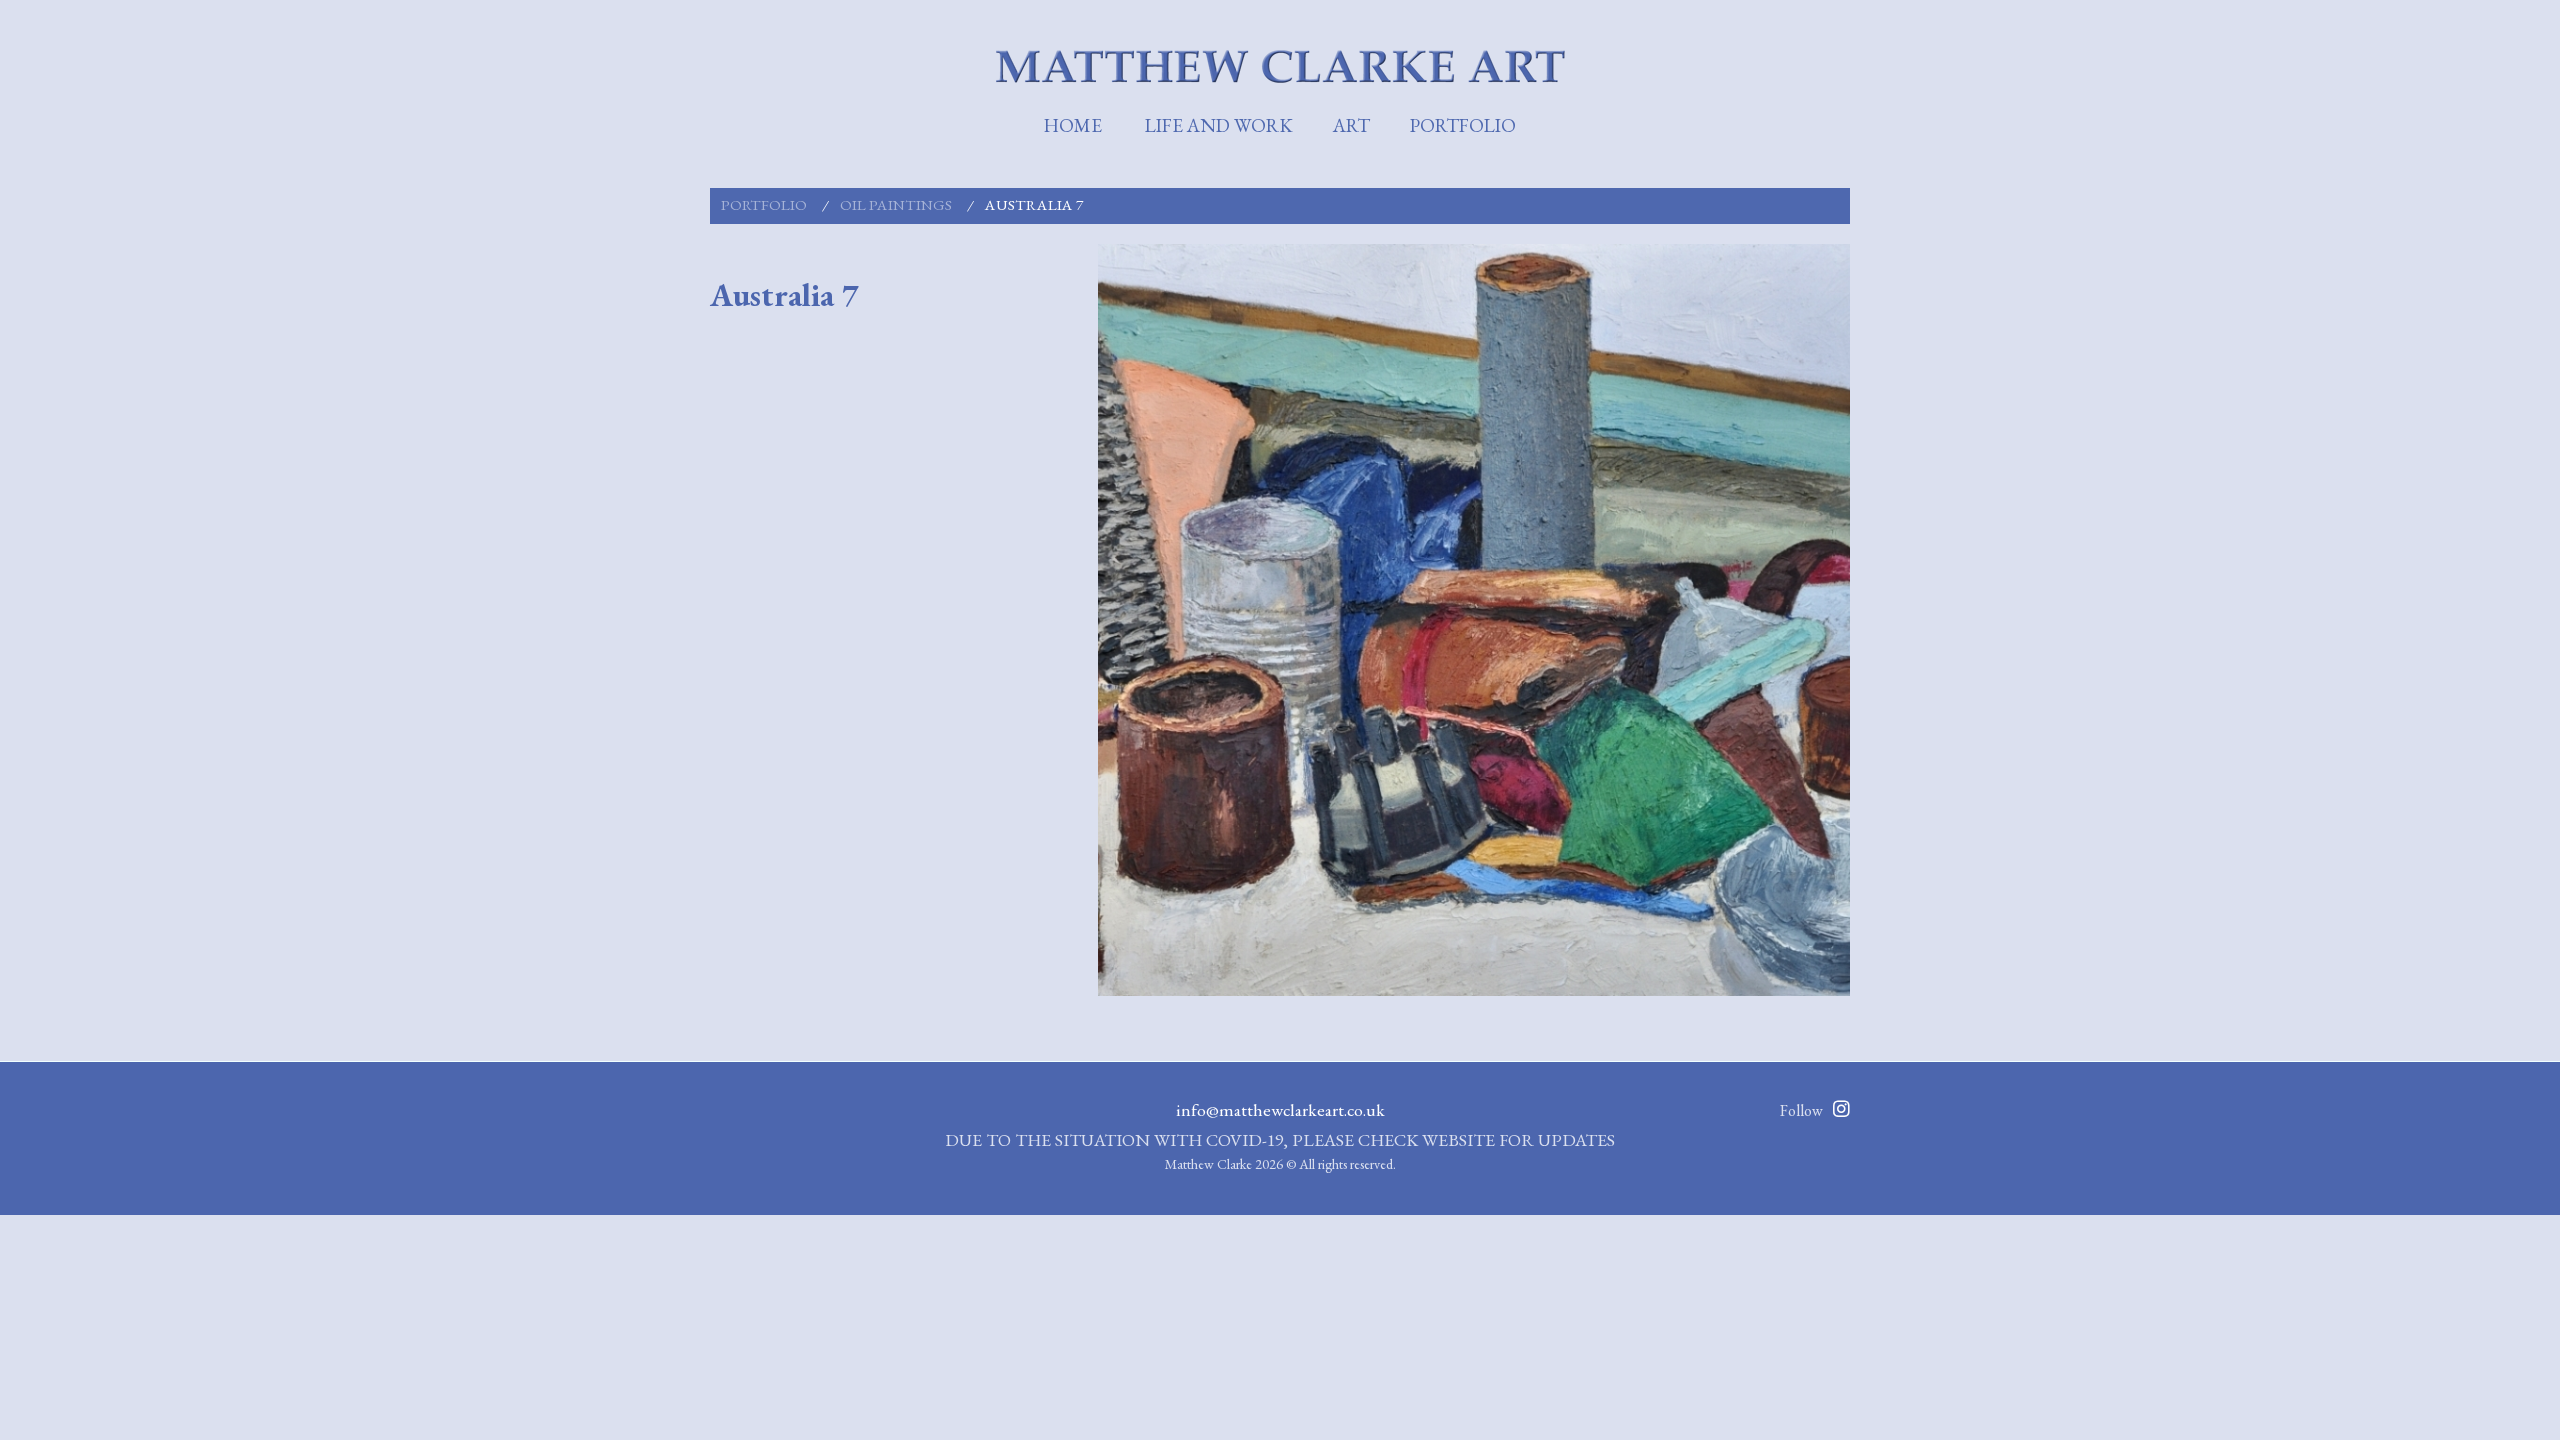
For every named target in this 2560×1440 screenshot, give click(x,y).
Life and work (1219, 125)
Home (1073, 125)
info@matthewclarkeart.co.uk (1280, 1109)
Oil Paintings (896, 205)
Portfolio (1463, 125)
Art (1351, 125)
